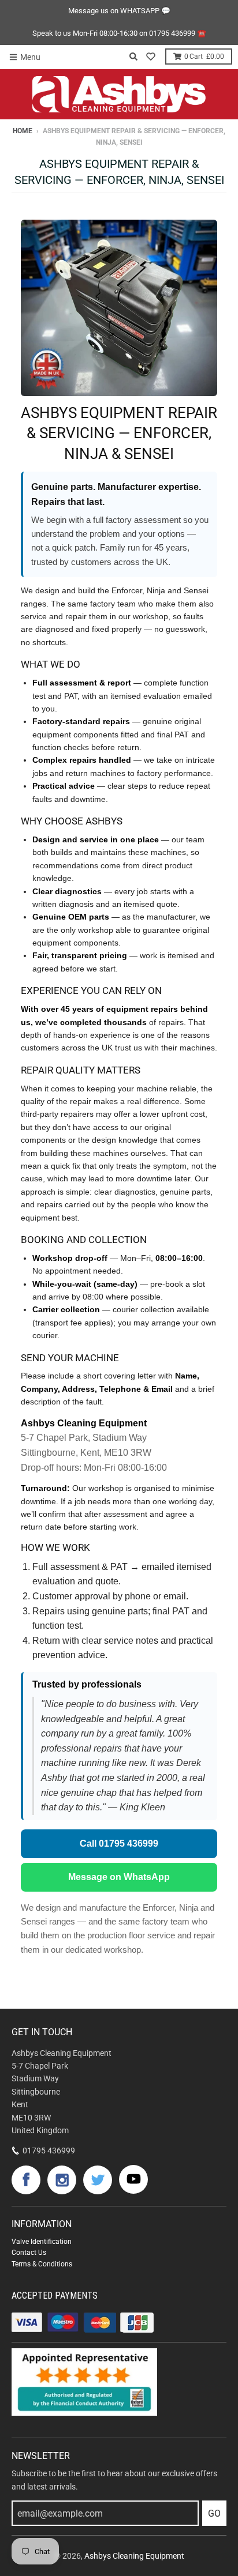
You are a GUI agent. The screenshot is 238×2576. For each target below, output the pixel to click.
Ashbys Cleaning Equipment (134, 2556)
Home (23, 131)
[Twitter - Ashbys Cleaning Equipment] (98, 2180)
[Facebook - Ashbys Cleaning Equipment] (26, 2180)
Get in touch (42, 2032)
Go (214, 2513)
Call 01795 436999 (119, 1844)
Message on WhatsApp (119, 1877)
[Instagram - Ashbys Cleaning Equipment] (62, 2180)
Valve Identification (42, 2242)
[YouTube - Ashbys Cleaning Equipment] (133, 2179)
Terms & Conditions (42, 2264)
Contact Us (29, 2253)
